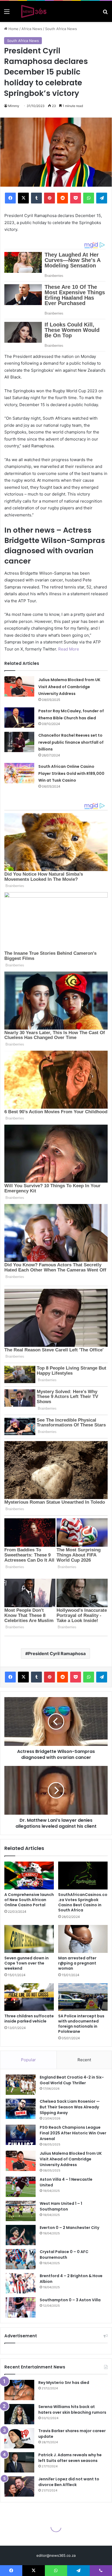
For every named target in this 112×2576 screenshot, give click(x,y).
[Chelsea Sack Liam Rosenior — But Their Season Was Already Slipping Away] (21, 2109)
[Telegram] (102, 198)
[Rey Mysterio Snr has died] (19, 2390)
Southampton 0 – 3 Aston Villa (70, 2300)
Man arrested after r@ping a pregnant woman (77, 1963)
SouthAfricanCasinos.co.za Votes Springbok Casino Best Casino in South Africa (83, 1902)
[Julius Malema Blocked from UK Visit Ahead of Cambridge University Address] (19, 686)
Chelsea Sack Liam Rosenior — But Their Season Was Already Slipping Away (70, 2107)
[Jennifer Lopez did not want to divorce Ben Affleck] (19, 2486)
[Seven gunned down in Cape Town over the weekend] (29, 1939)
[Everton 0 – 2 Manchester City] (21, 2235)
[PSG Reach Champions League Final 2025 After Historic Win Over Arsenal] (21, 2135)
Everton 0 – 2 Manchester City (69, 2228)
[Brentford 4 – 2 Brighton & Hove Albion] (21, 2283)
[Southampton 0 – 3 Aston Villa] (21, 2307)
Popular (28, 2060)
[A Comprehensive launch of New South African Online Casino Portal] (29, 1876)
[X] (23, 198)
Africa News (32, 29)
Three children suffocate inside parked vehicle (29, 2019)
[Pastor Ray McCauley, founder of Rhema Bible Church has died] (19, 718)
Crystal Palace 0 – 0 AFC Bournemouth (64, 2255)
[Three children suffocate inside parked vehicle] (29, 1997)
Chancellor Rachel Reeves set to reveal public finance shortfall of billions (71, 742)
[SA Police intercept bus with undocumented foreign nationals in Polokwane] (83, 1997)
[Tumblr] (36, 198)
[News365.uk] (34, 11)
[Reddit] (63, 198)
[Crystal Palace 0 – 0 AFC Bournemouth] (21, 2259)
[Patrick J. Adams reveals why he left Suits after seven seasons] (19, 2462)
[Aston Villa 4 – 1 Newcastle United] (21, 2187)
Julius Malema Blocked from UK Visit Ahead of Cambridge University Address (69, 687)
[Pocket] (76, 198)
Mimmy (14, 106)
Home (13, 29)
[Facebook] (10, 198)
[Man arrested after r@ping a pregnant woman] (83, 1939)
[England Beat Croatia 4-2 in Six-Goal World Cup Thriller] (21, 2085)
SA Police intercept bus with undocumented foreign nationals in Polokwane (81, 2024)
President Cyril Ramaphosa (57, 1653)
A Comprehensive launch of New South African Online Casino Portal (29, 1900)
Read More (69, 649)
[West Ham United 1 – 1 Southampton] (21, 2211)
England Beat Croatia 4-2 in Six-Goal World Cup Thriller (72, 2080)
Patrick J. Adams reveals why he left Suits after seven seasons (70, 2458)
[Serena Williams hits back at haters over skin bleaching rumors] (19, 2414)
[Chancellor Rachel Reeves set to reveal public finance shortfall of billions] (19, 742)
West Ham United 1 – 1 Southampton (61, 2206)
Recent (84, 2060)
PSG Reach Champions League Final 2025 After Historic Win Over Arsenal (73, 2133)
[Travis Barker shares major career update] (19, 2438)
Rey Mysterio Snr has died (64, 2383)
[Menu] (7, 13)
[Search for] (105, 13)
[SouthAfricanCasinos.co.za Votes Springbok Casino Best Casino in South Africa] (83, 1876)
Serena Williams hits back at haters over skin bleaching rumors (72, 2410)
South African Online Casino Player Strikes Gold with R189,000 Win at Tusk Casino (71, 773)
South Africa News (61, 29)
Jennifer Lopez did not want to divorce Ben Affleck (69, 2482)
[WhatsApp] (89, 198)
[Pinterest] (49, 198)
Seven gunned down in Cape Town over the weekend (27, 1963)
